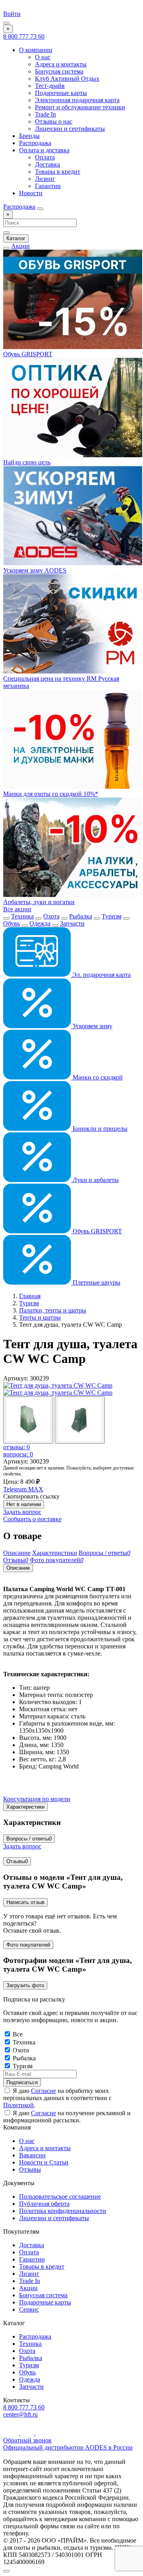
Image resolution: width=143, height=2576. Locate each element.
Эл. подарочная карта (101, 975)
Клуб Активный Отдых (67, 79)
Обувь (12, 923)
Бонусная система (59, 71)
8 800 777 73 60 (24, 36)
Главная (30, 1296)
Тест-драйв (50, 86)
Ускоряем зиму (92, 1026)
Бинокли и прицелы (99, 1129)
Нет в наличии (24, 1504)
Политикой (18, 2105)
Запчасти (72, 923)
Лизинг (45, 179)
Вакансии (32, 2155)
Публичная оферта (44, 2204)
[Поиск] (40, 209)
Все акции (17, 909)
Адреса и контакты (61, 64)
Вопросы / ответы (29, 1839)
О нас (43, 57)
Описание (18, 1568)
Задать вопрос (22, 1512)
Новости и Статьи (44, 2162)
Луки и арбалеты (95, 1180)
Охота (51, 916)
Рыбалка (81, 916)
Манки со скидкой (97, 1077)
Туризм (112, 916)
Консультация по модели (37, 1799)
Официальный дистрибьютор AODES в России (68, 2447)
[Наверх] (6, 2571)
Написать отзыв (25, 1902)
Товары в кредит (58, 172)
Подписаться (22, 2082)
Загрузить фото (25, 1985)
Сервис (29, 2309)
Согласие (43, 2091)
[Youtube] (12, 2433)
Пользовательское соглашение (60, 2196)
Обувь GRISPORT (97, 1231)
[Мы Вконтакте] (41, 2433)
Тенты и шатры (40, 1317)
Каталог (16, 238)
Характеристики (25, 1807)
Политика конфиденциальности (63, 2211)
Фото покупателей (28, 1945)
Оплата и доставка (44, 150)
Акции (20, 246)
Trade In (45, 114)
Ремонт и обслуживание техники (80, 107)
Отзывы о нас (54, 121)
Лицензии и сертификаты (70, 129)
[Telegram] (28, 2433)
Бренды (29, 136)
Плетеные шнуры (96, 1282)
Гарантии (48, 186)
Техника (22, 916)
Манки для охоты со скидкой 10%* (51, 794)
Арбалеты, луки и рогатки (39, 902)
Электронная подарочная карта (77, 100)
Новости (31, 193)
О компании (36, 50)
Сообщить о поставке (32, 1519)
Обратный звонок (27, 2440)
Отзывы (17, 1861)
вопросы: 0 (18, 1454)
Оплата (45, 157)
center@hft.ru (20, 2414)
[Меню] (6, 23)
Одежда (40, 923)
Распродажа (35, 143)
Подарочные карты (61, 93)
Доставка (47, 164)
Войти (12, 14)
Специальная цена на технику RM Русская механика (61, 682)
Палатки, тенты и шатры (53, 1310)
